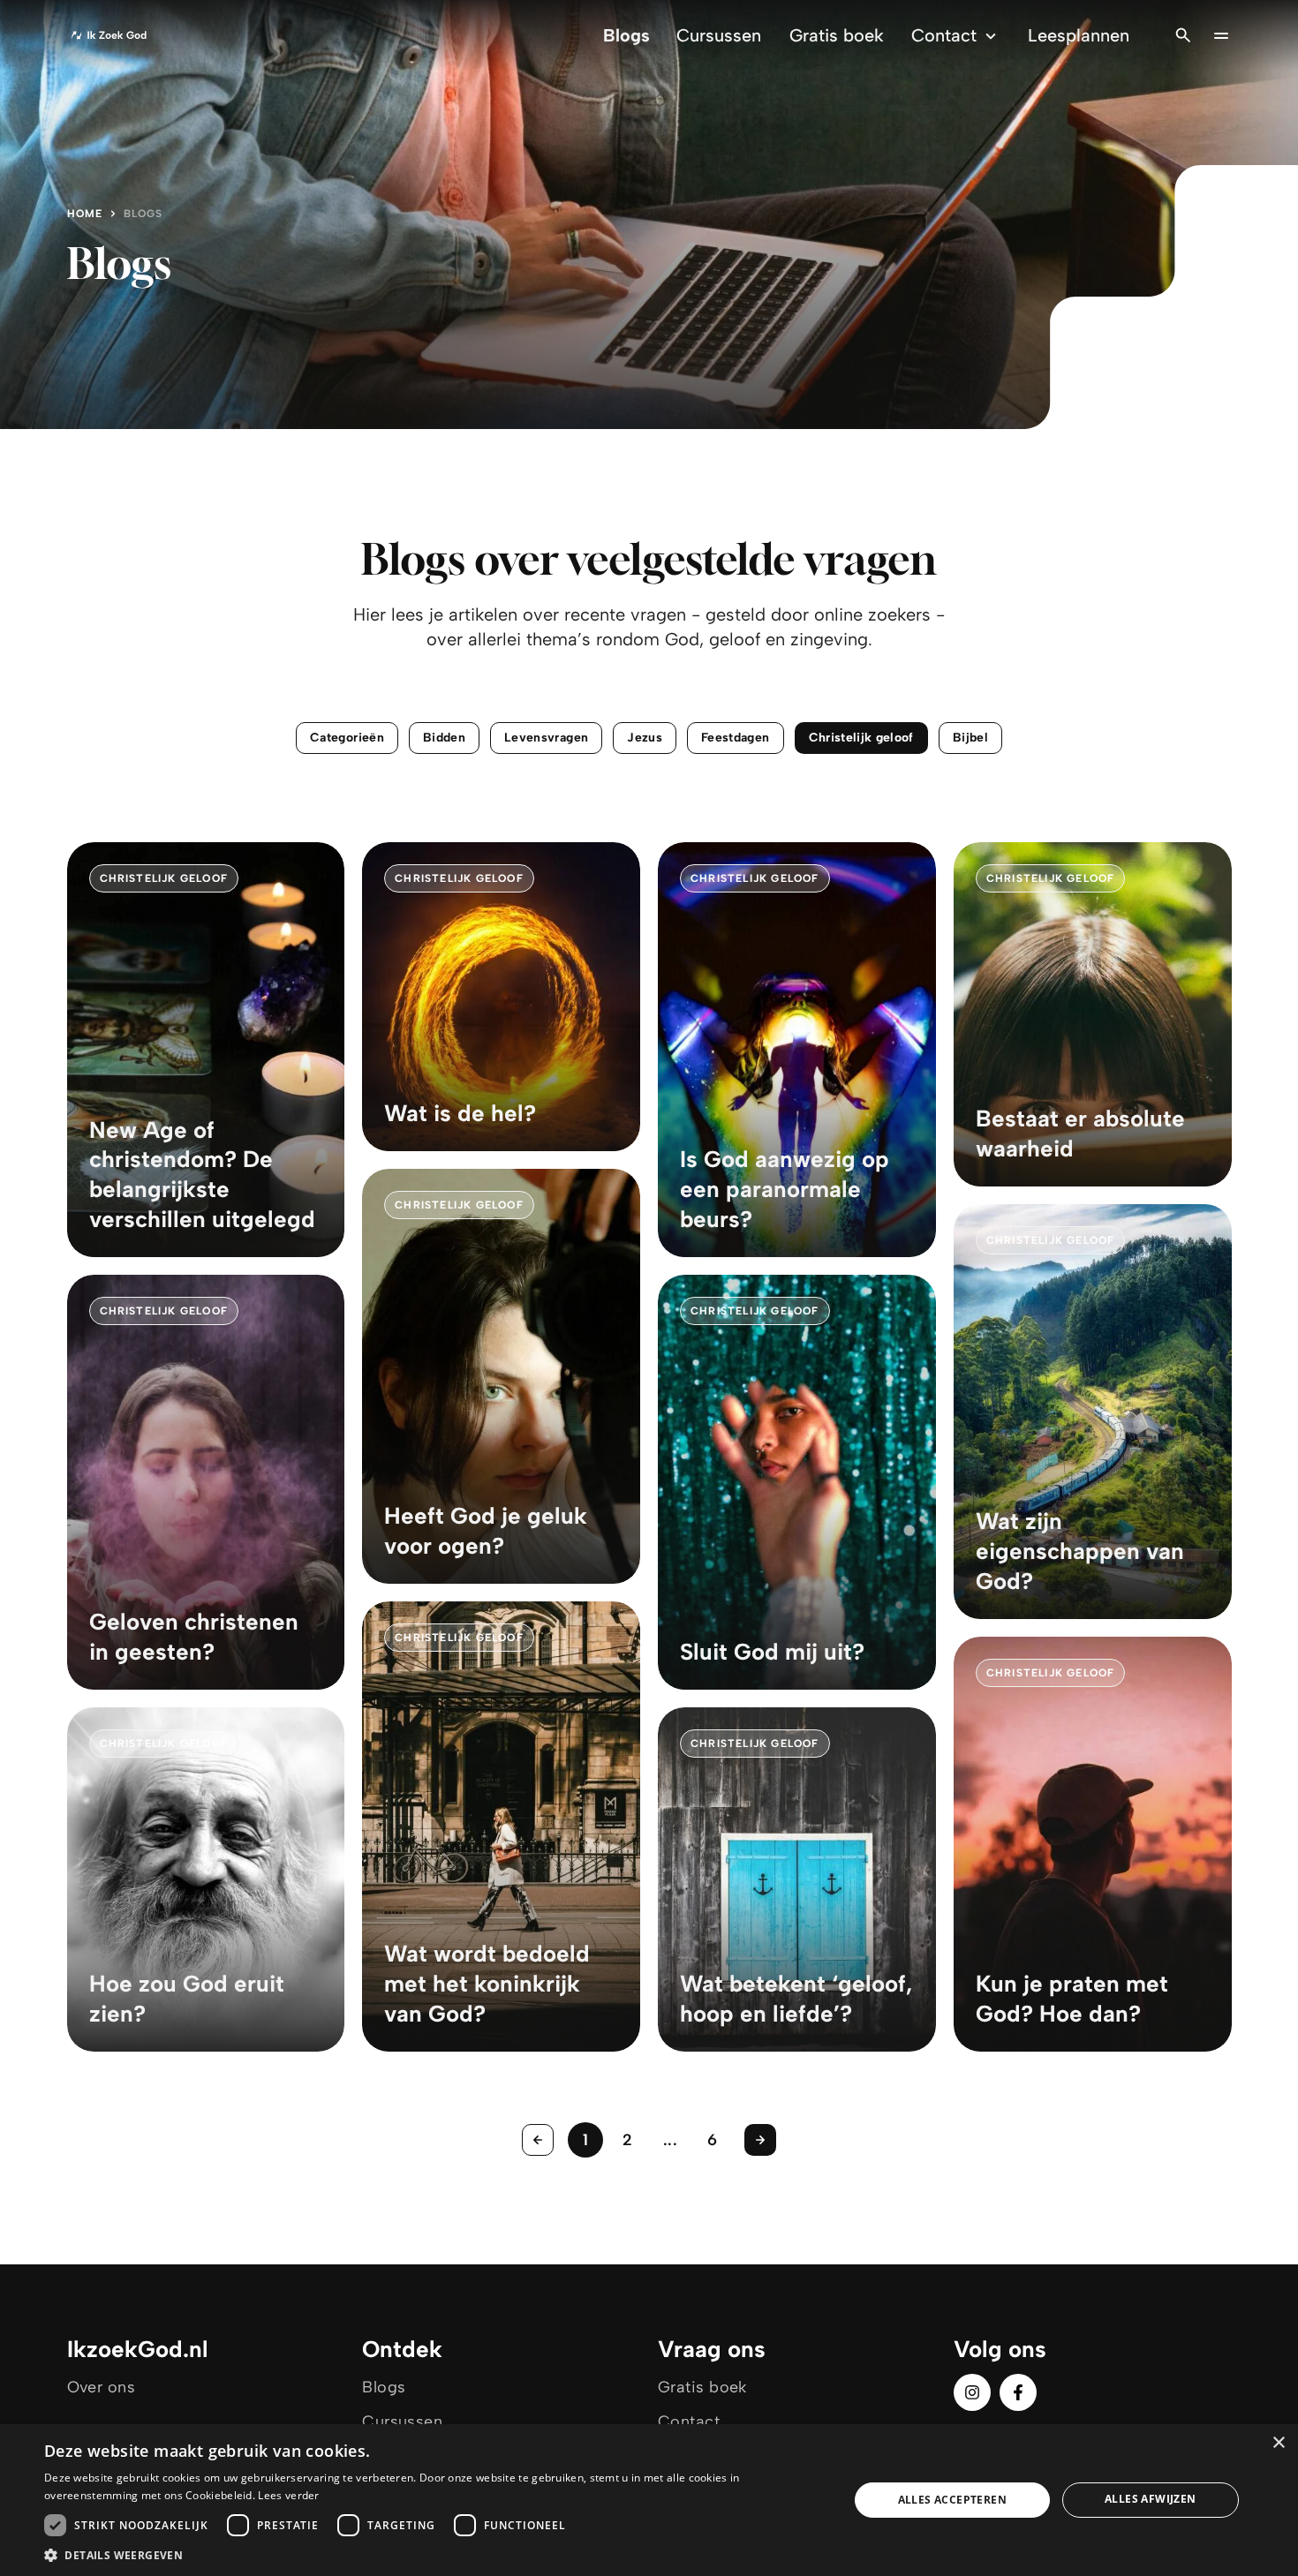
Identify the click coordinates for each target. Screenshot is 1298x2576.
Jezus (645, 738)
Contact (944, 35)
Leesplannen (1079, 35)
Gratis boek (837, 35)
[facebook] (1018, 2392)
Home (85, 214)
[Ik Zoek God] (109, 35)
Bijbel (970, 738)
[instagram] (972, 2392)
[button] (434, 2554)
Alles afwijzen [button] (1151, 2499)
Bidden (444, 738)
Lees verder (288, 2495)
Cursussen (719, 35)
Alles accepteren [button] (952, 2500)
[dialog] (649, 2500)
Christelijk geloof (861, 738)
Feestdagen (736, 738)
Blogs (626, 35)
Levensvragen (546, 738)
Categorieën (347, 738)
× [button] (1278, 2443)
